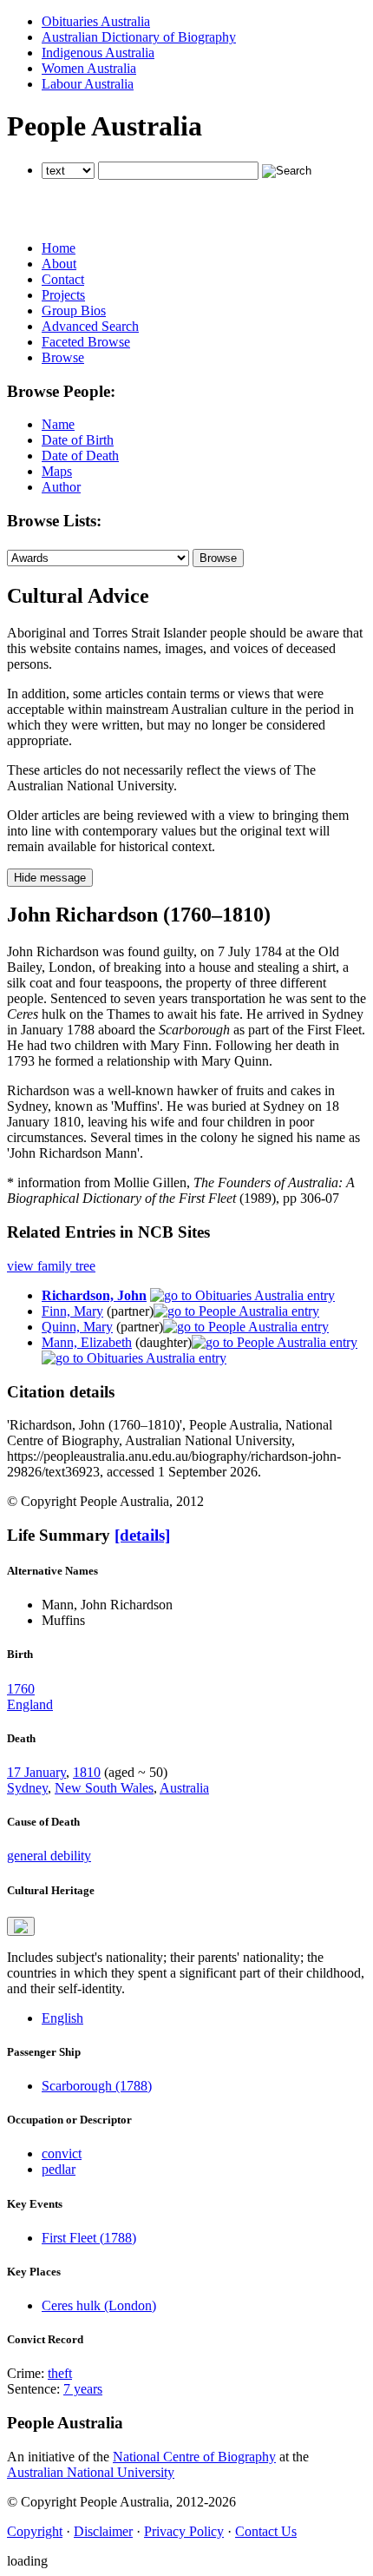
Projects (63, 295)
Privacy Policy (184, 2531)
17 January (36, 1772)
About (59, 264)
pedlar (59, 2169)
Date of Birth (78, 440)
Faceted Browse (86, 342)
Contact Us (266, 2531)
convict (62, 2153)
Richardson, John (94, 1295)
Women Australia (89, 68)
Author (61, 487)
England (30, 1704)
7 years (83, 2389)
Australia (184, 1788)
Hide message (50, 878)
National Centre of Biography (194, 2457)
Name (58, 424)
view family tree (51, 1266)
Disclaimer (103, 2531)
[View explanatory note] (21, 1926)
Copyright (35, 2531)
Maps (57, 471)
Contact (63, 279)
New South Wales (104, 1788)
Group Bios (74, 310)
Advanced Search (90, 326)
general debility (49, 1856)
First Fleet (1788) (89, 2238)
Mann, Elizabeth (87, 1342)
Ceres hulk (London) (99, 2305)
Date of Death (80, 456)
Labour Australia (88, 84)
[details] (142, 1535)
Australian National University (91, 2472)
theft (60, 2373)
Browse (63, 357)
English (62, 2018)
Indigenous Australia (98, 53)
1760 (21, 1689)
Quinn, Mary (77, 1327)
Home (59, 248)
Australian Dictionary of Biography (139, 37)
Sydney (27, 1788)
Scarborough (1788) (97, 2086)
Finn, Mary (72, 1311)
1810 (87, 1772)
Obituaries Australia (96, 21)
